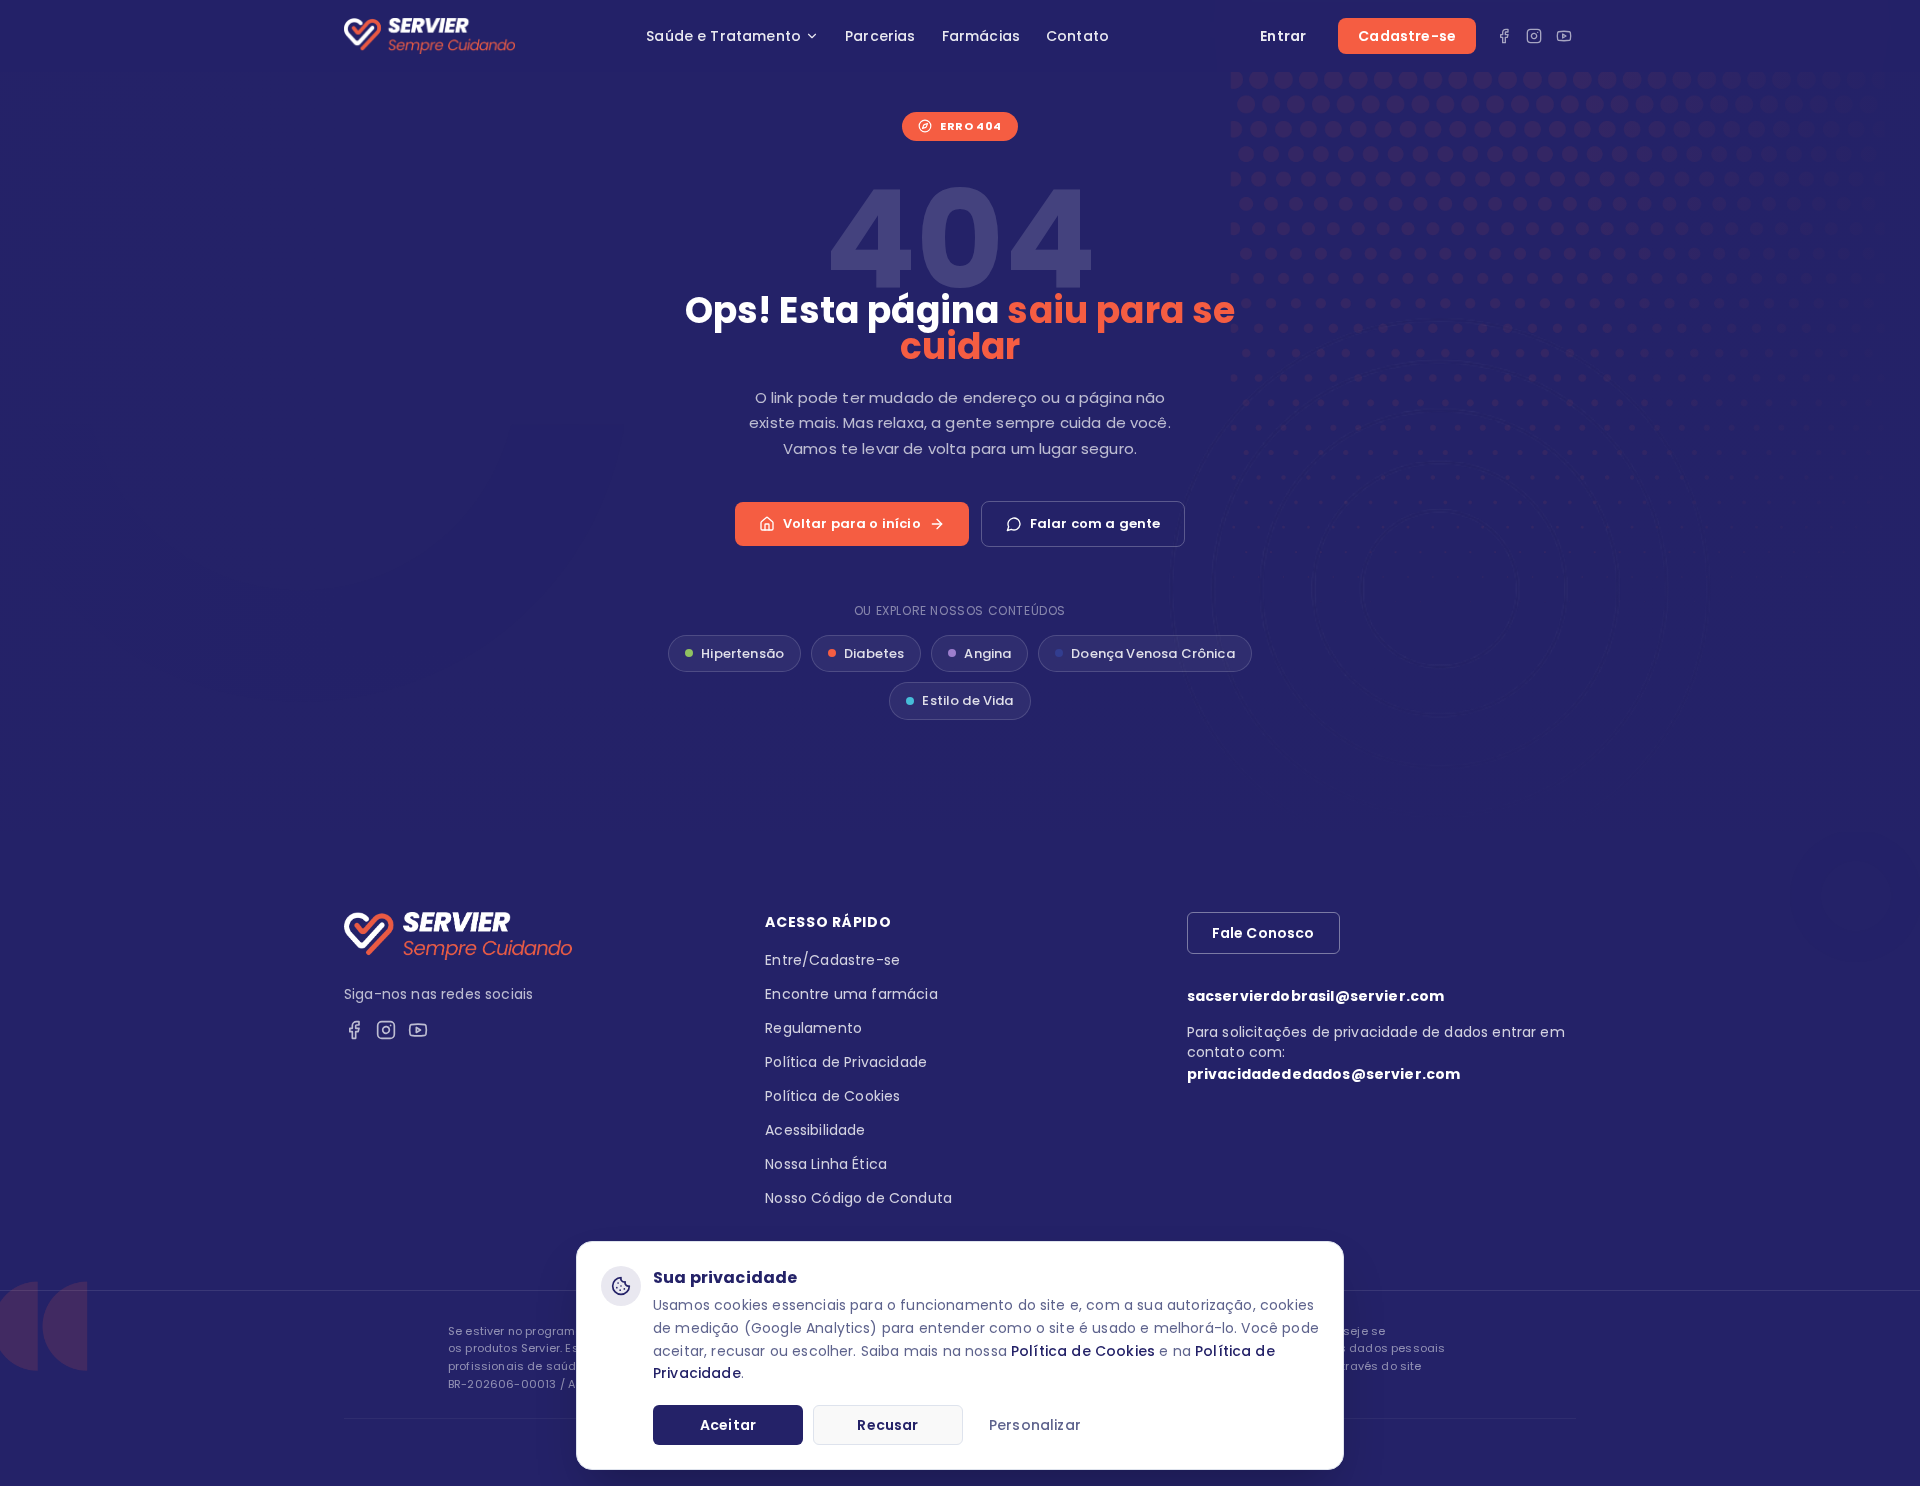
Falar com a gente (1095, 523)
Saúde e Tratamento (723, 36)
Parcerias (880, 36)
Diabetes (874, 653)
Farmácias (981, 36)
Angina (987, 653)
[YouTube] (1564, 36)
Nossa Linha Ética (826, 1164)
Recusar (887, 1425)
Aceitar (728, 1425)
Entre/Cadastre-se (832, 960)
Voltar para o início (852, 523)
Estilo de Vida (967, 700)
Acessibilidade (815, 1130)
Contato (1077, 36)
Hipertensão (742, 653)
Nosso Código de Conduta (858, 1198)
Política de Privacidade (846, 1062)
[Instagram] (1534, 36)
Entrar (1283, 36)
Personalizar (1035, 1425)
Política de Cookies (1083, 1351)
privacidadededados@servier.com (1324, 1074)
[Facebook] (1504, 36)
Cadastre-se (1407, 36)
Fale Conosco (1263, 933)
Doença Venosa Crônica (1152, 653)
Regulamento (813, 1028)
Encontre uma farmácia (851, 994)
